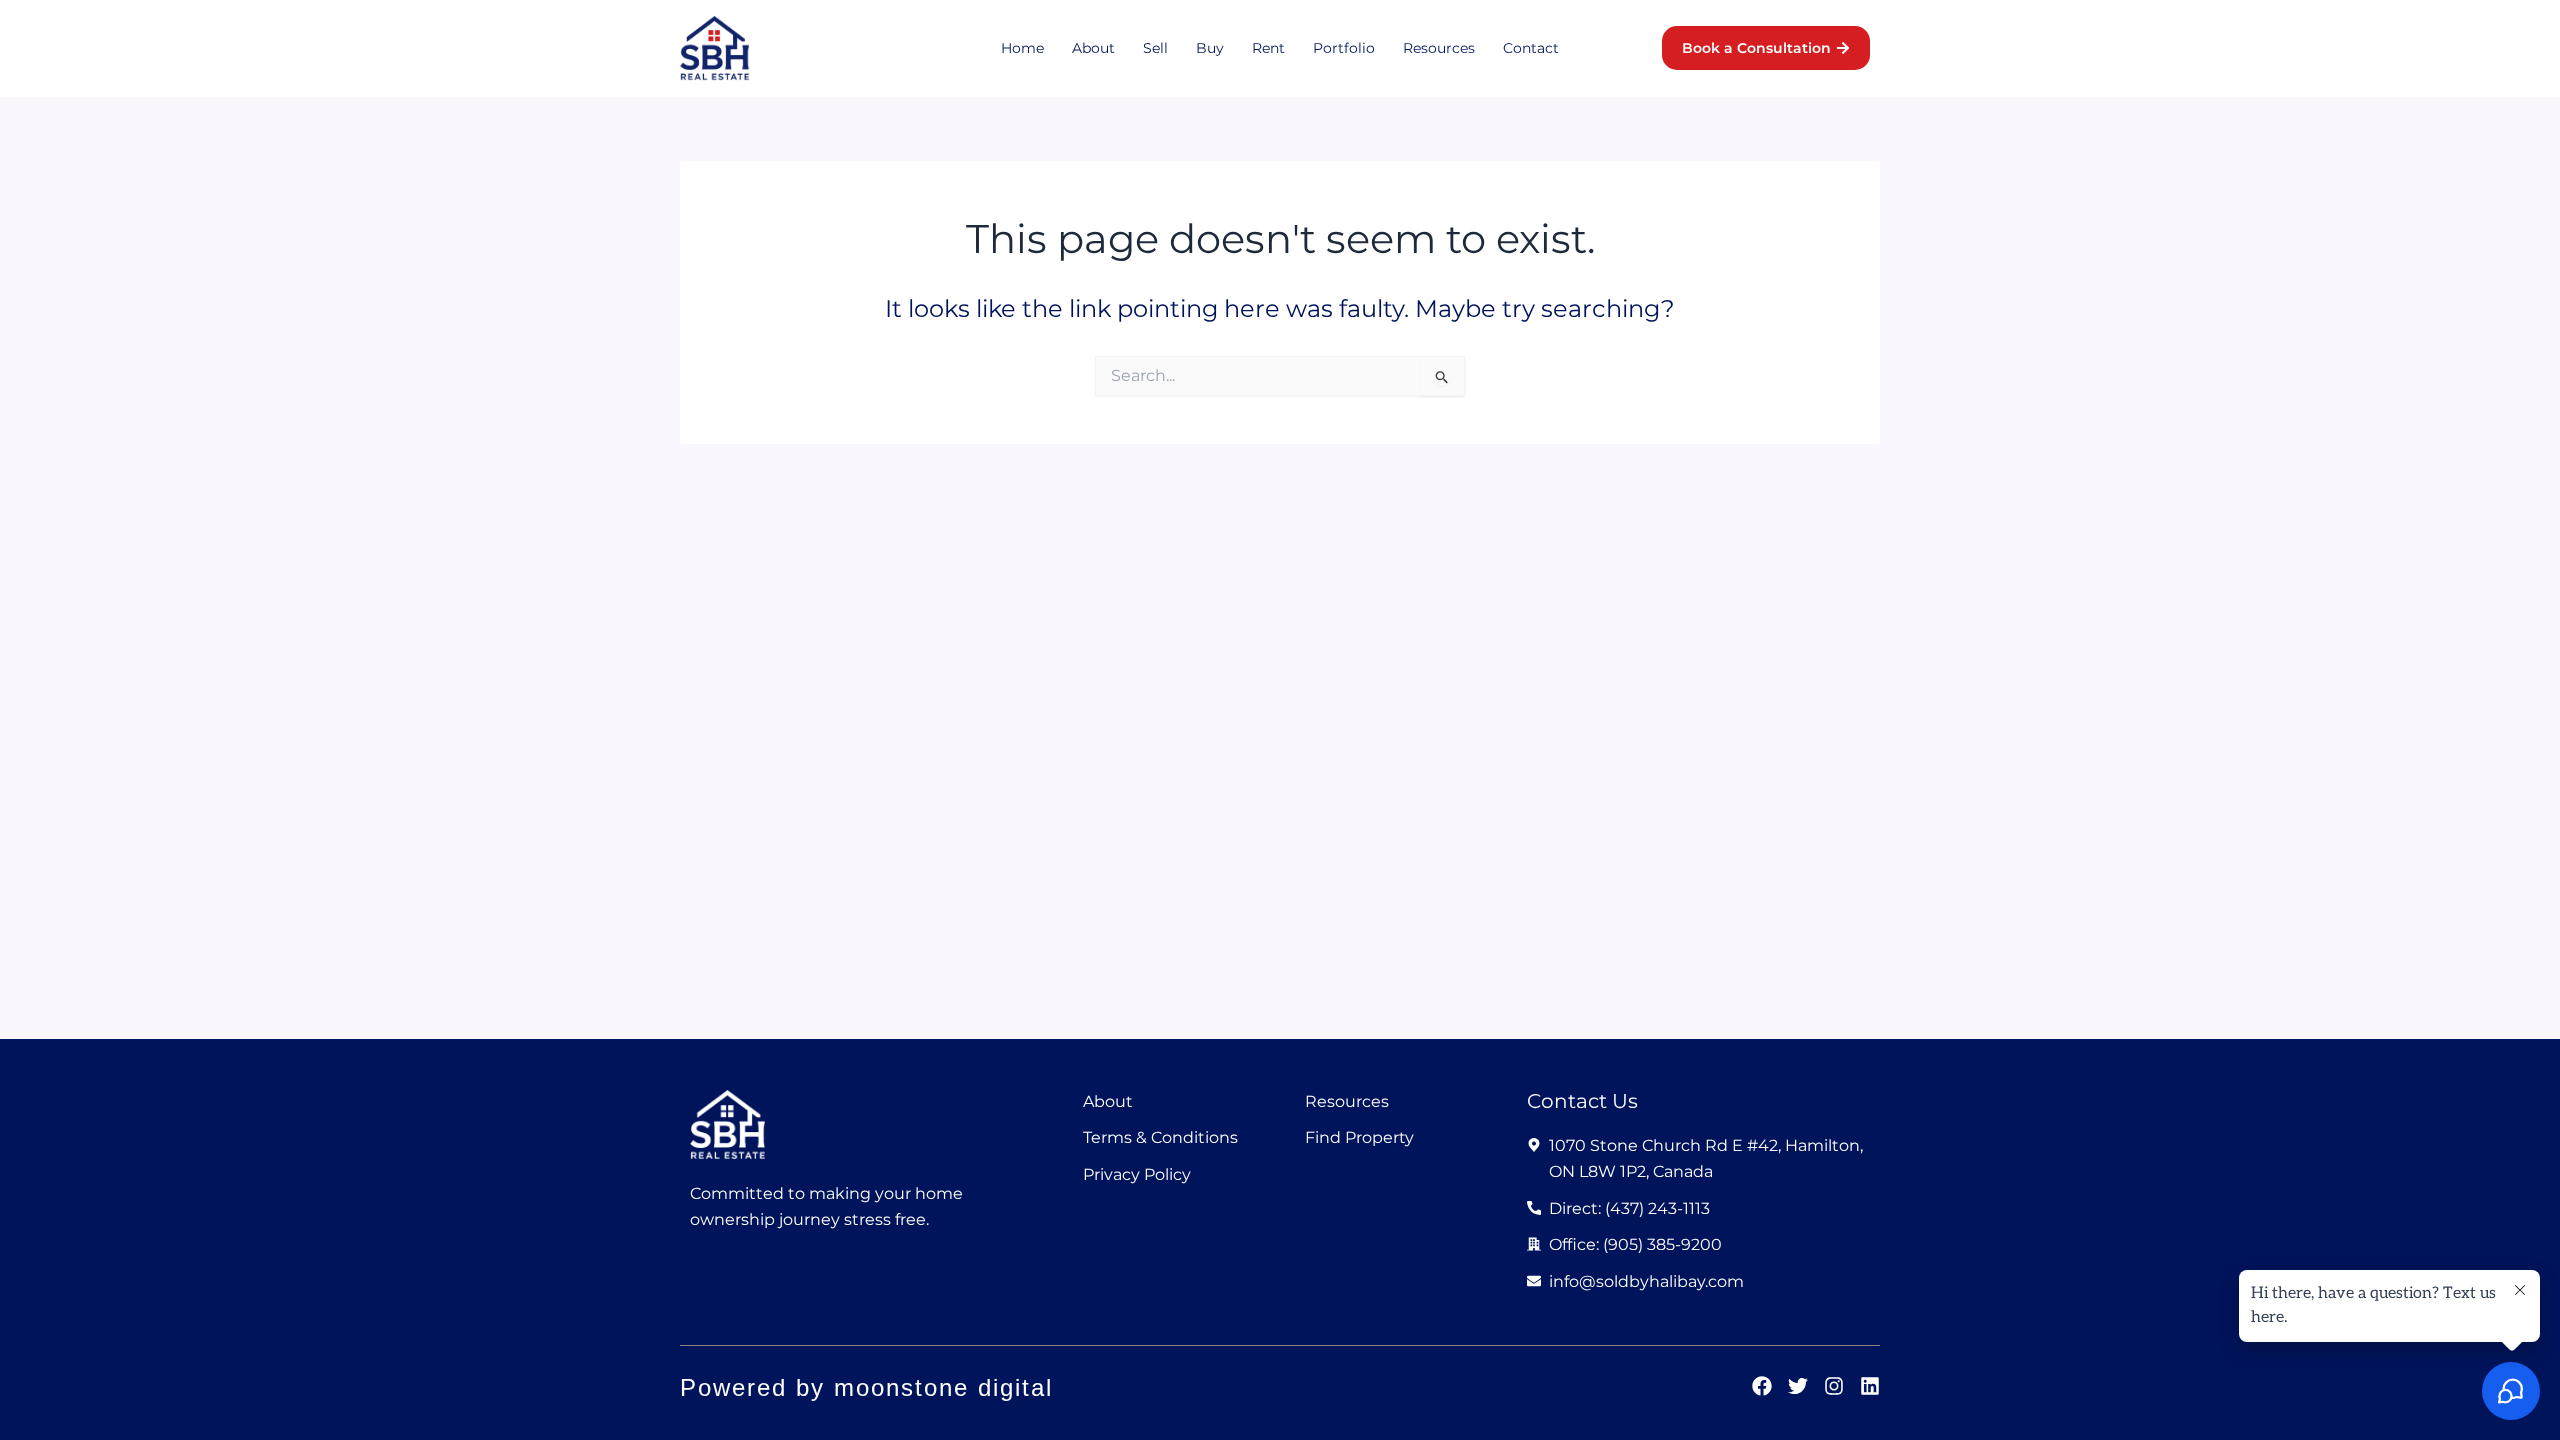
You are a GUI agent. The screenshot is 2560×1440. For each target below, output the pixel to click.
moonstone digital (943, 1387)
